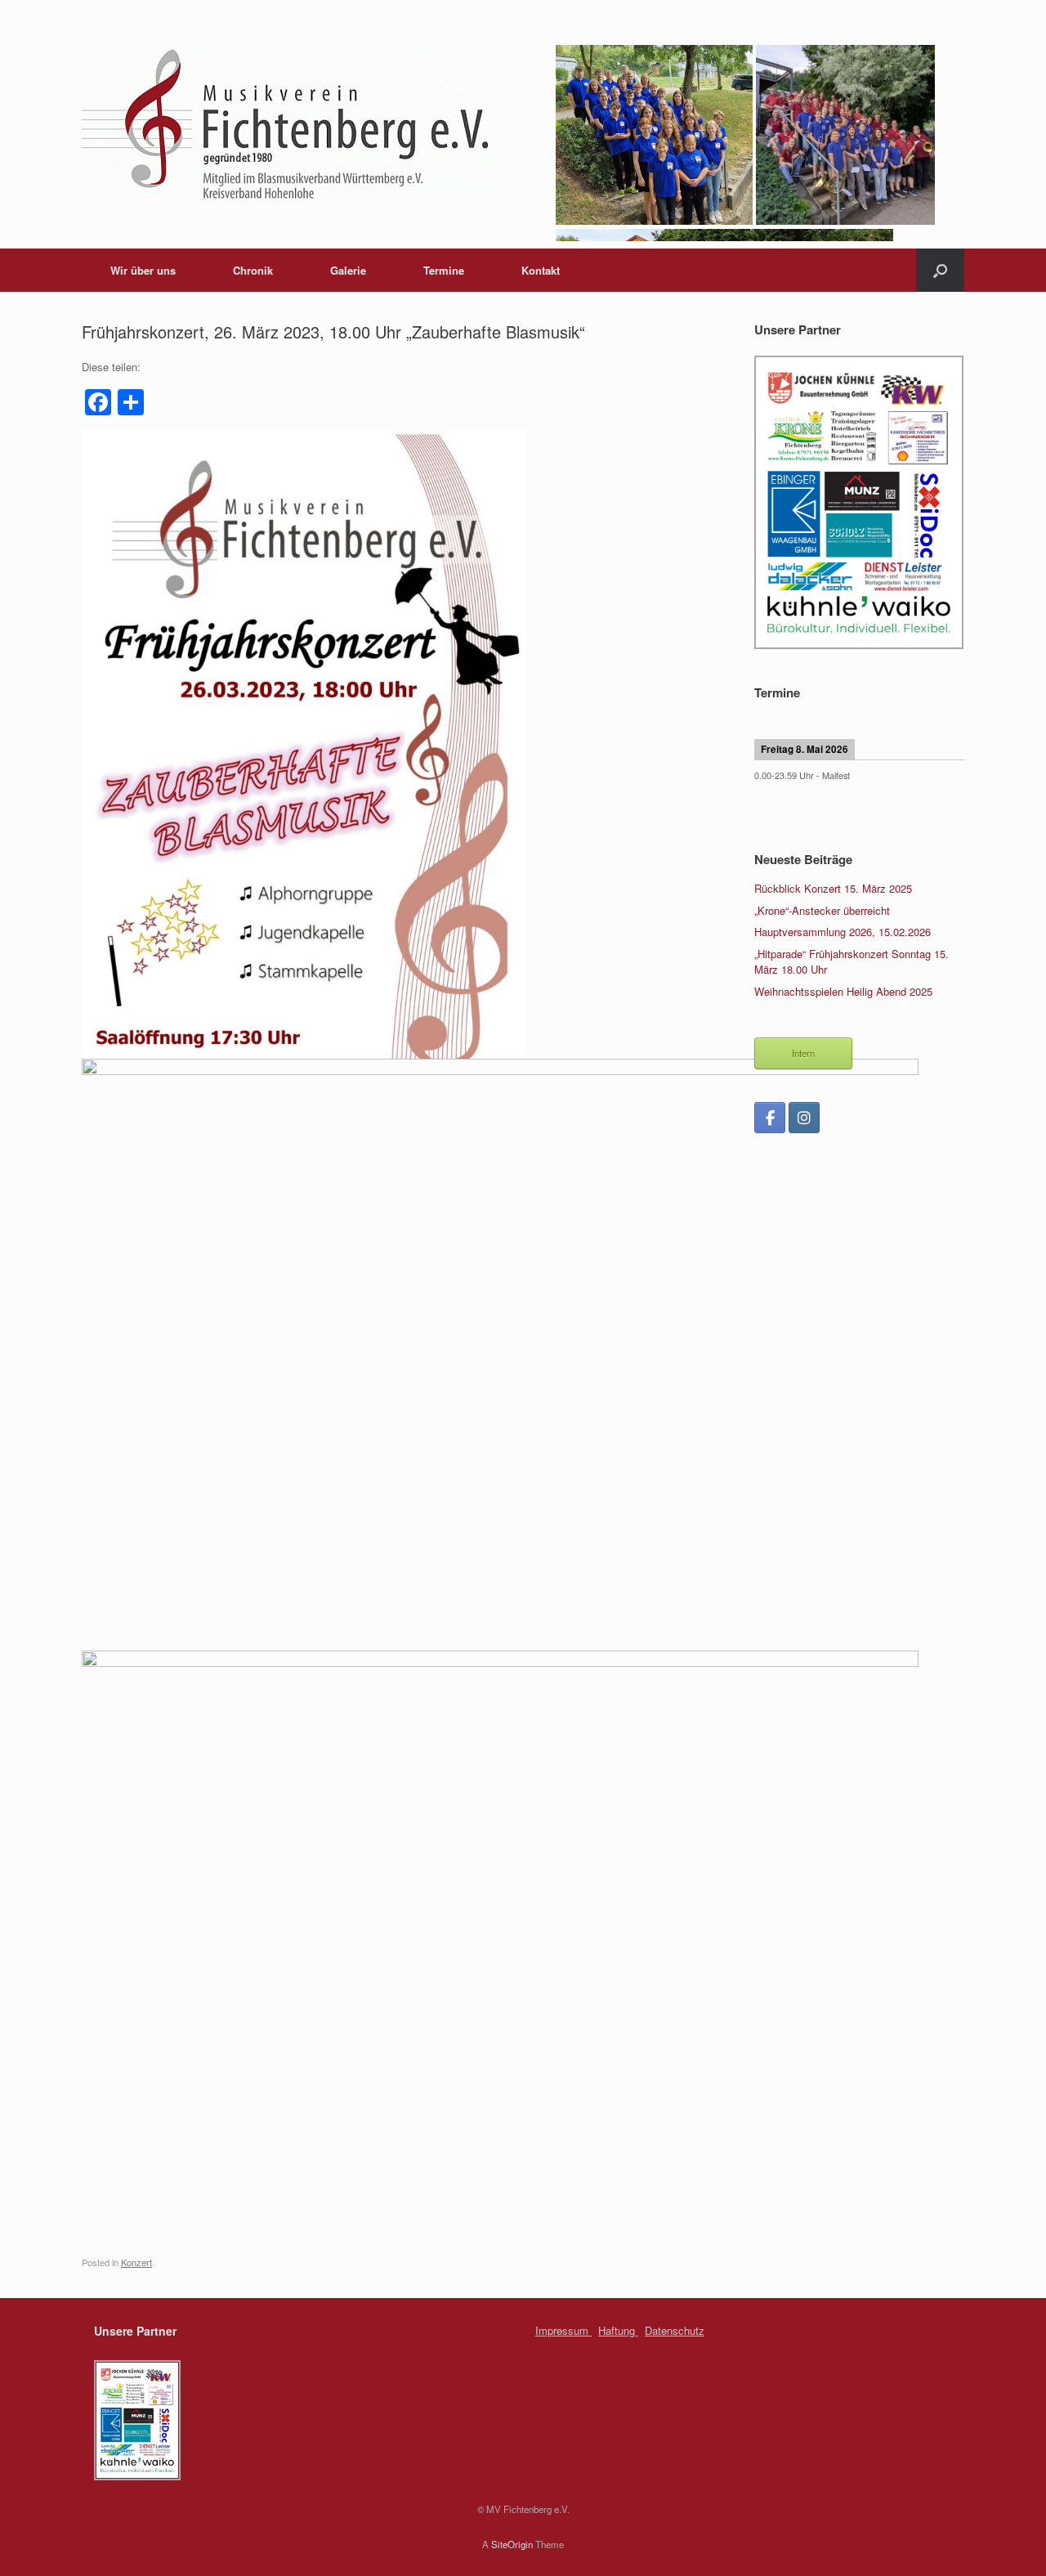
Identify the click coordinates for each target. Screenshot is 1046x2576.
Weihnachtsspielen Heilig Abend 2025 (843, 991)
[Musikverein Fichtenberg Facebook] (770, 1118)
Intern (803, 1053)
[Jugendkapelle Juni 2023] (656, 220)
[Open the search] (940, 270)
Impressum (563, 2330)
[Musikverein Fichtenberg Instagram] (804, 1118)
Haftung (618, 2330)
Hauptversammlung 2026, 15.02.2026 (843, 932)
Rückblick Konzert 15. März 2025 (833, 888)
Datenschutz (675, 2330)
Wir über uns (143, 270)
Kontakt (541, 270)
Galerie (348, 270)
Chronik (253, 270)
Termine (444, 270)
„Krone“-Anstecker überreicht (822, 910)
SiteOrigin (512, 2544)
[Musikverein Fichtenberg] (286, 124)
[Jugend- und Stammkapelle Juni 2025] (846, 220)
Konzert (136, 2262)
